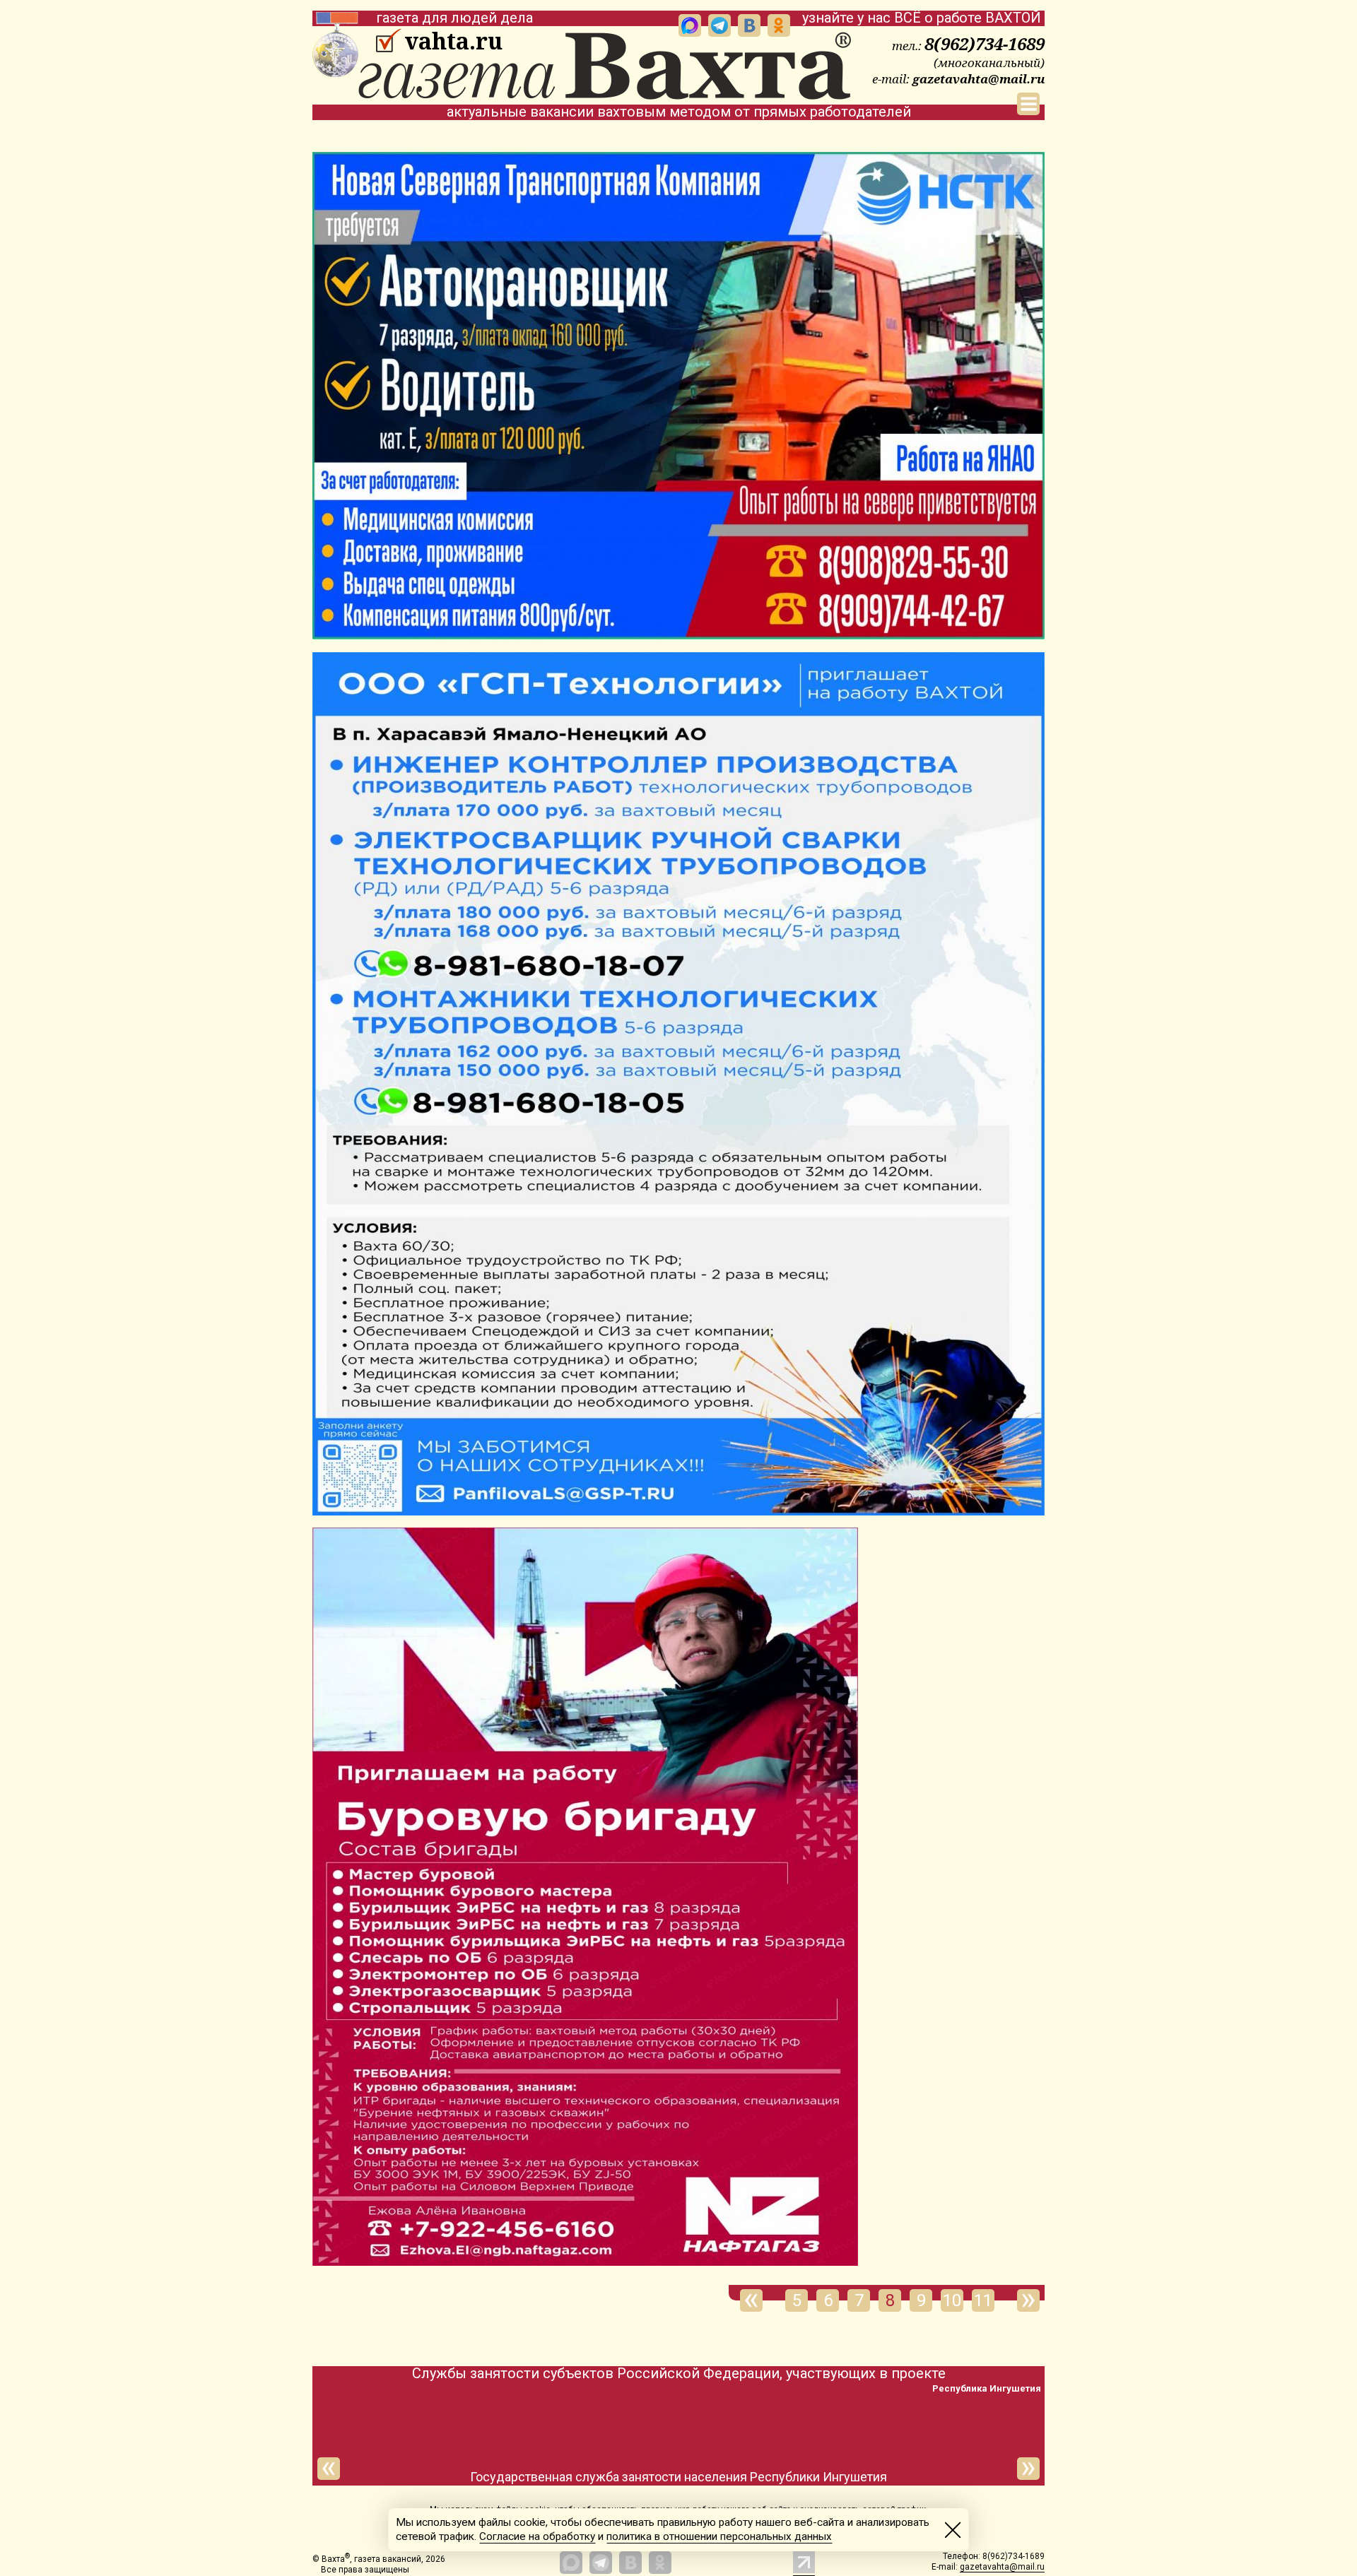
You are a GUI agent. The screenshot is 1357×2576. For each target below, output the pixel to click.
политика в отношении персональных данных (719, 2536)
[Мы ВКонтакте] (749, 25)
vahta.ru (453, 41)
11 (983, 2300)
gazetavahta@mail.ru (979, 79)
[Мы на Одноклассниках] (779, 25)
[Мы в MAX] (690, 25)
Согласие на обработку (537, 2536)
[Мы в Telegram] (719, 25)
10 (952, 2300)
